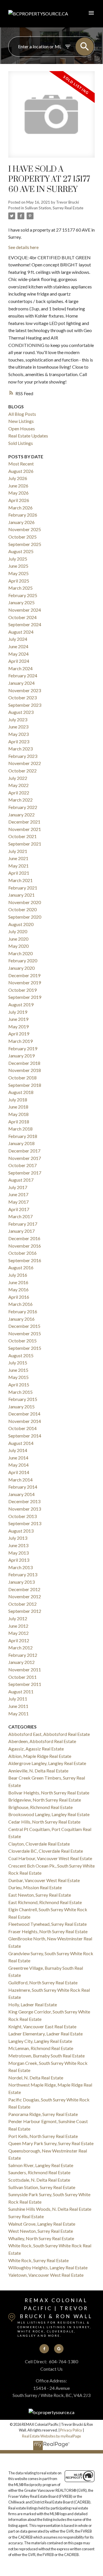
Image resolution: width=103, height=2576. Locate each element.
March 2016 (20, 1304)
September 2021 (25, 844)
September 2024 (25, 624)
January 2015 (21, 1407)
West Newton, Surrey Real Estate (41, 2231)
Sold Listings (21, 443)
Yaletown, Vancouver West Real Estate (46, 2275)
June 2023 (18, 727)
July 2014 (18, 1450)
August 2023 (21, 712)
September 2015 (25, 1348)
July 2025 (18, 559)
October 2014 (22, 1428)
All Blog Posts (22, 414)
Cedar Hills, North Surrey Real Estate (44, 1822)
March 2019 (20, 1041)
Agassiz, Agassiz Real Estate (36, 1749)
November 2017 (25, 1158)
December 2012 (24, 1589)
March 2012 (20, 1648)
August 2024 (21, 632)
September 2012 (25, 1611)
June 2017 (18, 1194)
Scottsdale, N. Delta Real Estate (39, 2180)
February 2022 (23, 807)
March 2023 (20, 749)
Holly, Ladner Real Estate (33, 2004)
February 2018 (23, 1136)
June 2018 (18, 1107)
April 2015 (19, 1385)
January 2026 (21, 522)
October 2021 (22, 836)
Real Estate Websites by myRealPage (51, 2436)
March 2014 (20, 1480)
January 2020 (21, 968)
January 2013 (21, 1582)
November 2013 (25, 1509)
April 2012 (19, 1640)
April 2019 (19, 1034)
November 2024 (25, 610)
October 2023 (22, 697)
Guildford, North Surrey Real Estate (43, 1982)
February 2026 (23, 515)
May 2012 (18, 1633)
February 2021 (23, 888)
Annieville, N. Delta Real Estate (38, 1771)
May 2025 (18, 573)
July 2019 (18, 1012)
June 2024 (18, 646)
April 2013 (19, 1560)
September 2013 (25, 1523)
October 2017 (22, 1165)
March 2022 (20, 800)
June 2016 (18, 1282)
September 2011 (25, 1684)
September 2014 (25, 1436)
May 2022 (18, 785)
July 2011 (18, 1699)
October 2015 (22, 1341)
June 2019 (18, 1019)
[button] (44, 2349)
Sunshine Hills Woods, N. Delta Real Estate (50, 2209)
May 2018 (18, 1114)
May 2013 (18, 1553)
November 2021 (25, 829)
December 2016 (24, 1238)
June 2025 (18, 566)
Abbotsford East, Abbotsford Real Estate (49, 1734)
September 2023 (25, 705)
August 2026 (21, 471)
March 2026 (20, 508)
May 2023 (18, 734)
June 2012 (18, 1626)
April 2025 (19, 581)
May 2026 (18, 493)
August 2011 (21, 1691)
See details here (23, 247)
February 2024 (23, 675)
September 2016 (25, 1260)
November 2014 (25, 1421)
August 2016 (21, 1267)
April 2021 (19, 873)
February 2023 (23, 756)
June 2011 (18, 1706)
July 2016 (18, 1275)
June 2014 (18, 1458)
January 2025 (21, 602)
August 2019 (21, 1004)
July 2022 (18, 778)
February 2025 (23, 595)
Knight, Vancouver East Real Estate (42, 2026)
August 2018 (21, 1092)
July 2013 (18, 1538)
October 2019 (22, 990)
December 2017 (24, 1151)
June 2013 (18, 1545)
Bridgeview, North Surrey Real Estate (45, 1800)
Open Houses (22, 428)
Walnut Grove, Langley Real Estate (42, 2224)
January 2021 (21, 895)
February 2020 (23, 960)
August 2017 (21, 1180)
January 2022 (21, 815)
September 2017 (25, 1173)
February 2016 (23, 1311)
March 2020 (20, 953)
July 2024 (18, 639)
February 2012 (23, 1655)
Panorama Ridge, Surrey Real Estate (43, 2114)
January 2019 (21, 1056)
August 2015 (21, 1355)
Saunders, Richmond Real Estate (39, 2172)
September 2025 (25, 544)
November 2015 (25, 1333)
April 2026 (19, 500)
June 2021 (18, 858)
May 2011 (18, 1713)
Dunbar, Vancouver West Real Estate (44, 1880)
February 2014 (23, 1487)
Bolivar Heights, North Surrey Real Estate (49, 1793)
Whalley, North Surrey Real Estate (41, 2238)
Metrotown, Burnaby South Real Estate (46, 2056)
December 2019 (24, 975)
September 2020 (25, 917)
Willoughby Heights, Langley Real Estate (48, 2267)
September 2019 (25, 997)
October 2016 (22, 1253)
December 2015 (24, 1326)
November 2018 (25, 1070)
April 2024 (19, 661)
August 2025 (21, 551)
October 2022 (22, 771)
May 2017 (18, 1202)
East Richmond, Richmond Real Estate (45, 1902)
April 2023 (19, 741)
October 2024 (22, 617)
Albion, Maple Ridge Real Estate (40, 1756)
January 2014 (21, 1494)
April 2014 (19, 1472)
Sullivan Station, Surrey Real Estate (54, 208)
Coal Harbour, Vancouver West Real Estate (50, 1858)
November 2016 (25, 1246)
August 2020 (21, 924)
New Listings (21, 421)
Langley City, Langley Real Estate (40, 2041)
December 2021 (24, 822)
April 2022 (19, 793)
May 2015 (18, 1377)
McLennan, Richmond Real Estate (41, 2048)
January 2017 (21, 1231)
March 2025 (20, 588)
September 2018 (25, 1085)
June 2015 (18, 1370)
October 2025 (22, 537)
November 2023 (25, 690)
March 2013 (20, 1567)
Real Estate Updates (28, 436)
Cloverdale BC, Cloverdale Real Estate (46, 1851)
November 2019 (25, 982)
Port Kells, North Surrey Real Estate (43, 2136)
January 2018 (21, 1143)
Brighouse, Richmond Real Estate (40, 1807)
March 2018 (20, 1129)
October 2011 (22, 1677)
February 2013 (23, 1574)
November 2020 (25, 902)
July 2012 (18, 1618)
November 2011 (25, 1670)
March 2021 (20, 880)
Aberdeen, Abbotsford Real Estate (42, 1741)
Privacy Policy (71, 2430)
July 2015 (18, 1363)
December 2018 (24, 1063)
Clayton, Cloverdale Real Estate (39, 1844)
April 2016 (19, 1297)
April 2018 (19, 1122)
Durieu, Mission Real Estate (35, 1887)
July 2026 (18, 478)
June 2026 (18, 486)
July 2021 (18, 851)
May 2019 (18, 1026)
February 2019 (23, 1048)
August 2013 (21, 1531)
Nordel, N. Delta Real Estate (36, 2078)
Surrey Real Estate (26, 2216)
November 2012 (25, 1596)
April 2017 (19, 1209)
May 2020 (18, 946)
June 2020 (18, 939)
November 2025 (25, 529)
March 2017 (20, 1216)
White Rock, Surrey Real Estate (38, 2260)
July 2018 (18, 1100)
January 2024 (21, 683)
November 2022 (25, 763)
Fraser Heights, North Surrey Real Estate (48, 1931)
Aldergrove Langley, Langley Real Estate (47, 1763)
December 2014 (24, 1414)
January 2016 (21, 1319)
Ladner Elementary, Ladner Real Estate (45, 2034)
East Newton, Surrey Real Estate (40, 1895)
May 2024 (18, 654)
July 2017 (18, 1187)
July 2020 (18, 931)
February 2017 (23, 1224)
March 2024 (20, 668)
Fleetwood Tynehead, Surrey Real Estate (47, 1924)
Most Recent (21, 464)
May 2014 (18, 1465)
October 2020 (22, 909)
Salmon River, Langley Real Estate (41, 2165)
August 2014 (21, 1443)
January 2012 (21, 1662)
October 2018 (22, 1078)
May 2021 (18, 866)
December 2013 (24, 1501)
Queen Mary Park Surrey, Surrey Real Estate (51, 2143)
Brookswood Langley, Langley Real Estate (49, 1814)
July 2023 (18, 719)
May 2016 (18, 1289)
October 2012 (22, 1604)
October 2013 (22, 1516)
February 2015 (23, 1399)
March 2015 (20, 1392)
